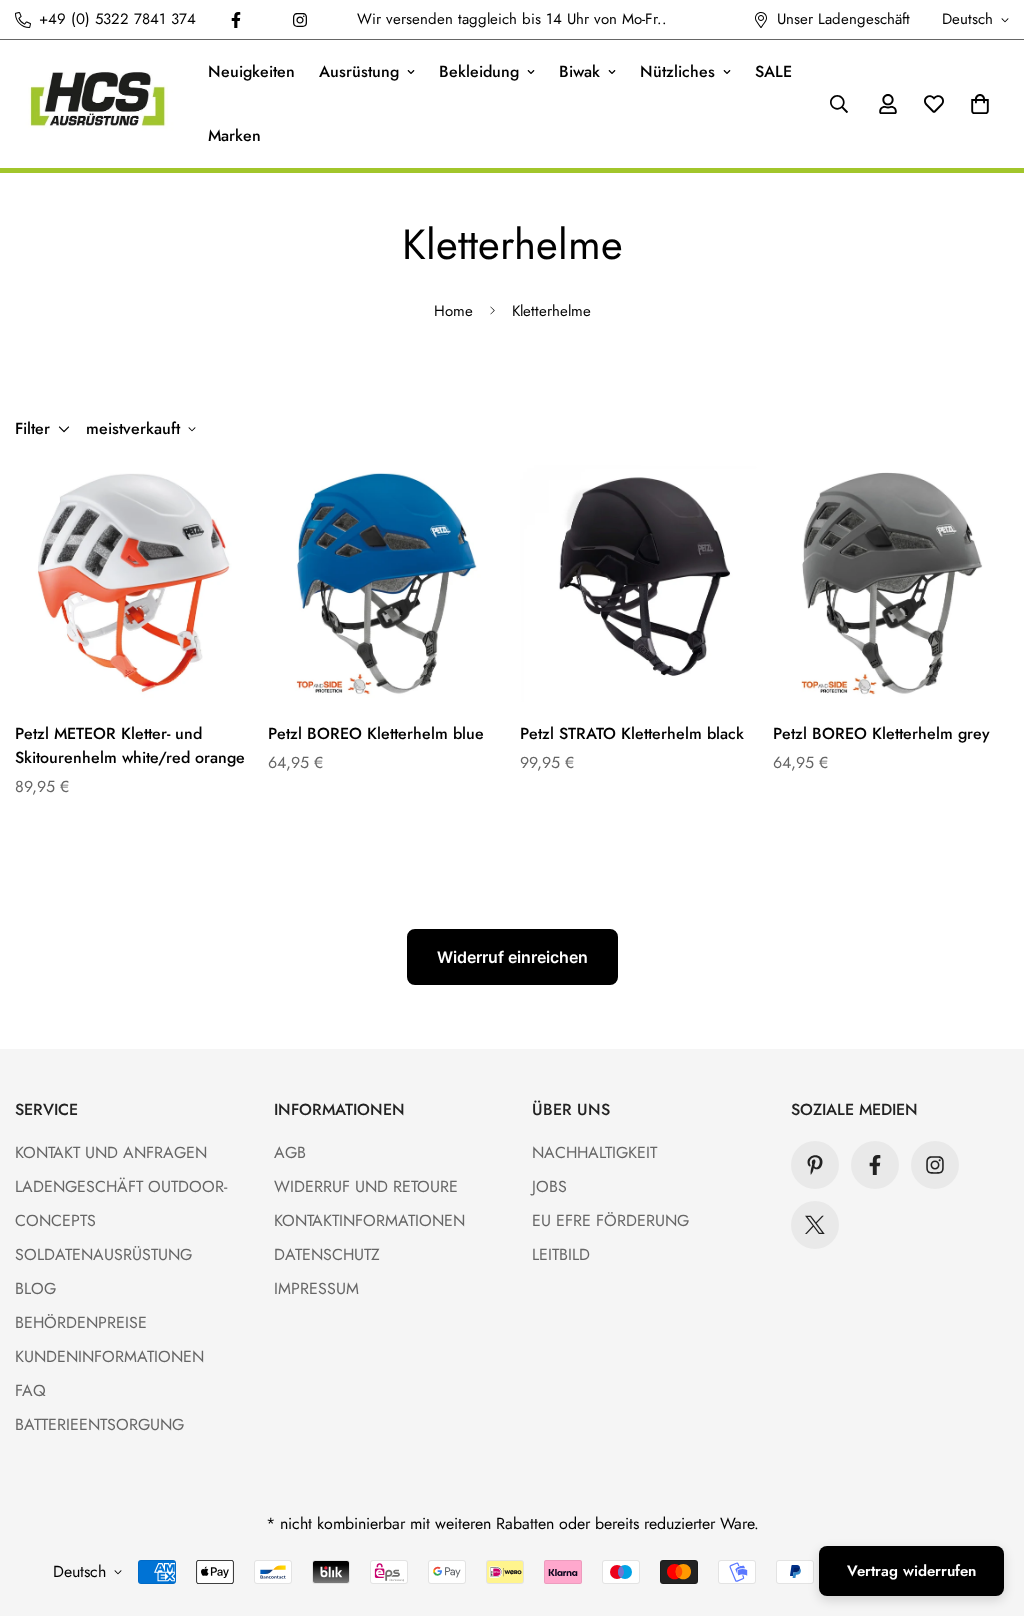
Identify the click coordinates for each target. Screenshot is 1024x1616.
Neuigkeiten (251, 71)
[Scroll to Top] (985, 1507)
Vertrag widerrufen (911, 1571)
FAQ (30, 1390)
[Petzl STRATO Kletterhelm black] (638, 583)
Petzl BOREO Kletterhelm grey (881, 733)
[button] (980, 104)
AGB (290, 1152)
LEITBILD (561, 1254)
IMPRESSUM (316, 1288)
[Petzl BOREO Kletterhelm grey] (891, 583)
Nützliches (677, 71)
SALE (773, 71)
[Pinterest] (815, 1165)
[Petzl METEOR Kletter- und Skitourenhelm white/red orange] (133, 583)
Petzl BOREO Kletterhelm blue (376, 733)
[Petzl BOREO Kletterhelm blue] (386, 583)
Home (453, 311)
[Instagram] (300, 20)
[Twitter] (815, 1225)
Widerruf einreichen (512, 957)
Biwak (579, 71)
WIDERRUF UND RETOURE (366, 1186)
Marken (234, 135)
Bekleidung (479, 71)
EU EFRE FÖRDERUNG (610, 1220)
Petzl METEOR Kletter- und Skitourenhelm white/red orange (130, 745)
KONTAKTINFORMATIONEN (369, 1220)
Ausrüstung (359, 71)
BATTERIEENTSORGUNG (99, 1424)
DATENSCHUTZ (327, 1254)
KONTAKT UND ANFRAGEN (111, 1152)
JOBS (549, 1186)
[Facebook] (236, 20)
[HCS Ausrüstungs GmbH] (97, 103)
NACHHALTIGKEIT (594, 1152)
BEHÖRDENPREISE (81, 1322)
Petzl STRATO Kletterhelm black (632, 733)
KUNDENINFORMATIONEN (109, 1356)
